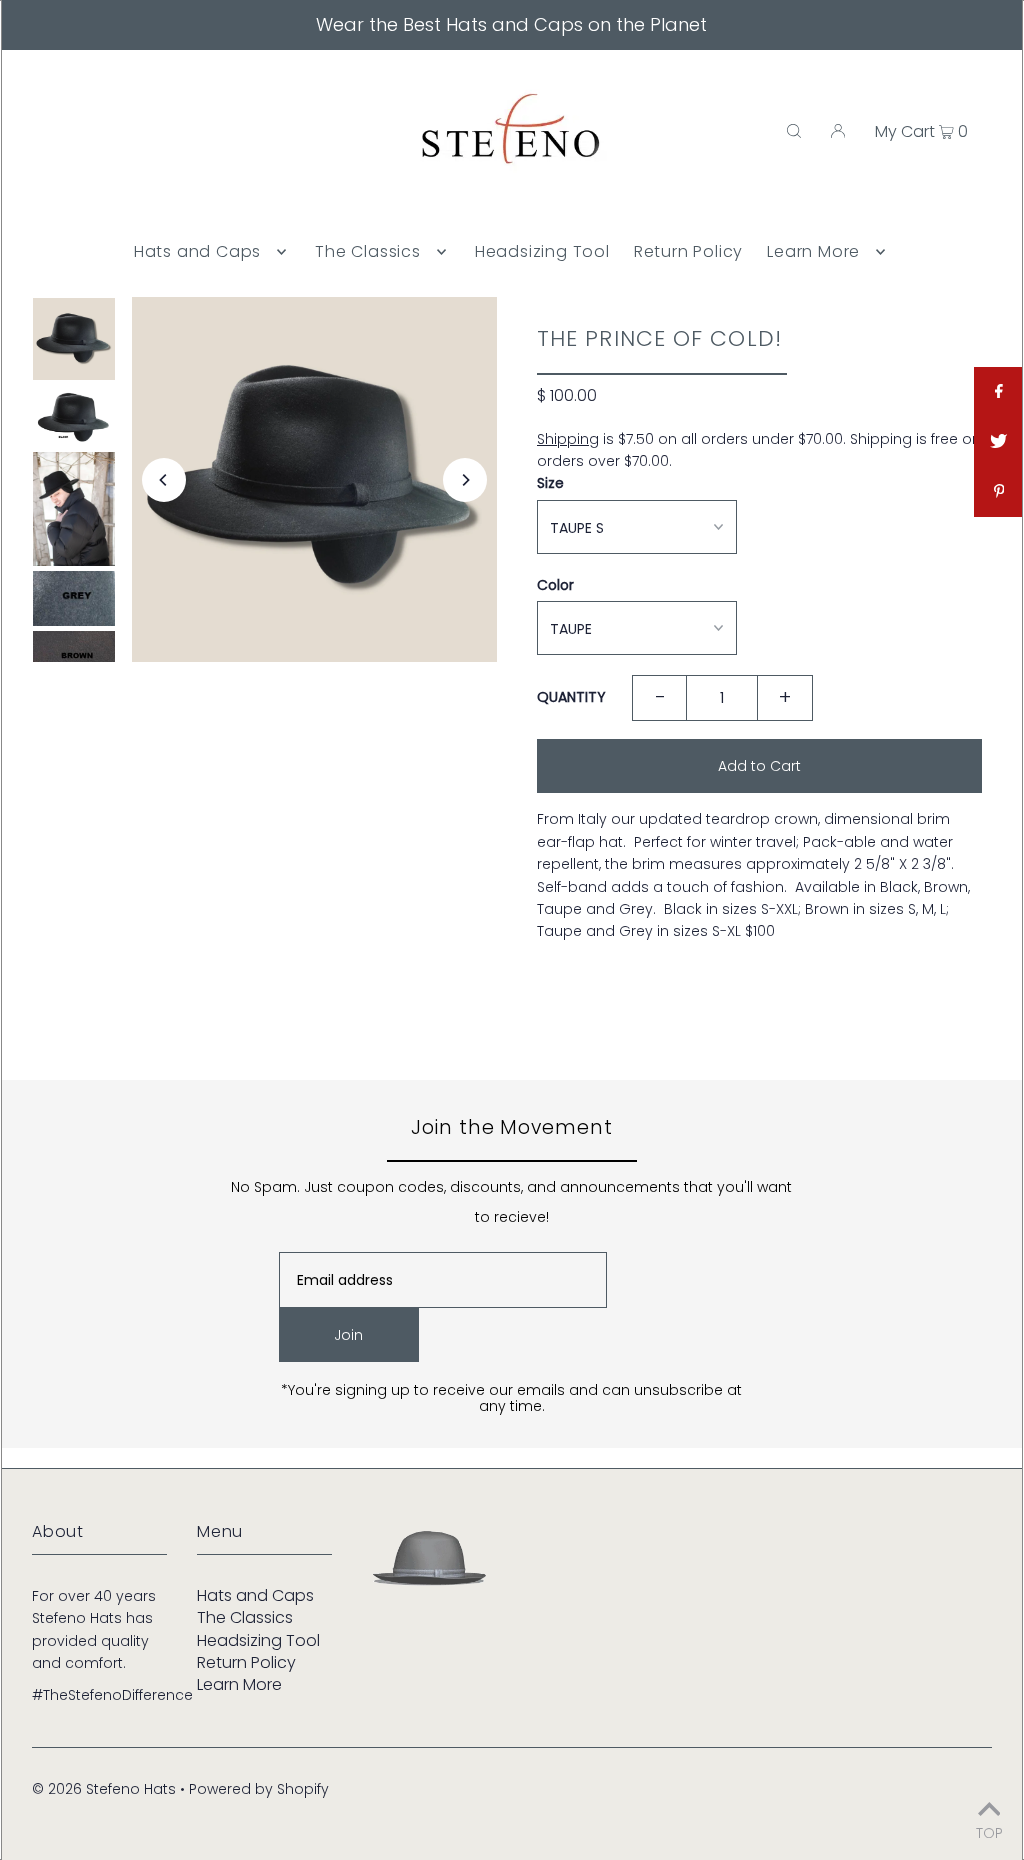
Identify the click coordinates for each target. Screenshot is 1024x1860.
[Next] (465, 480)
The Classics (245, 1617)
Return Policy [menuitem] (688, 251)
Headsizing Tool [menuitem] (542, 251)
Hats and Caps (255, 1595)
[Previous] (164, 480)
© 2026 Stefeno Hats (104, 1789)
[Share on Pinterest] (999, 492)
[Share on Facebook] (999, 392)
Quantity (571, 697)
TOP (989, 1831)
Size (550, 483)
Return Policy (246, 1662)
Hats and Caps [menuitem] (197, 251)
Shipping (568, 439)
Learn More (239, 1684)
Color (555, 585)
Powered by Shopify (259, 1789)
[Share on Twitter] (999, 442)
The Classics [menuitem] (368, 251)
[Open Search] (794, 130)
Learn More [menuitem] (813, 251)
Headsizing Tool (258, 1640)
